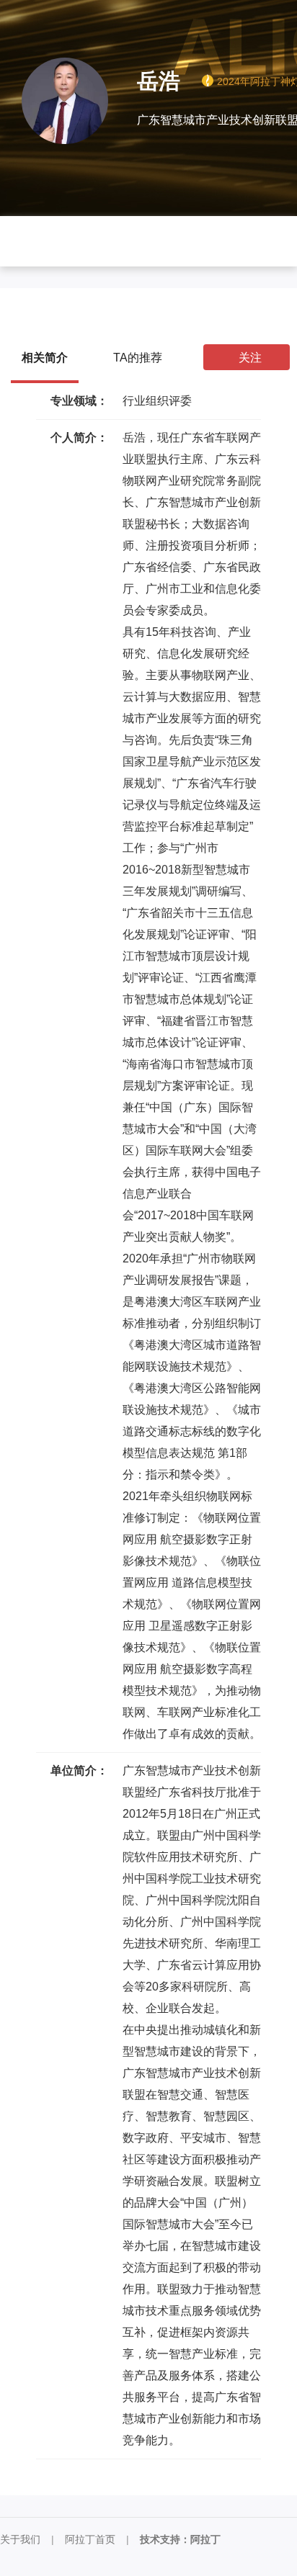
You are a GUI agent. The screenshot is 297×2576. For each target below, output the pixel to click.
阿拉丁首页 (90, 2539)
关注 (250, 358)
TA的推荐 (138, 358)
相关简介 (45, 358)
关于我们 (20, 2539)
